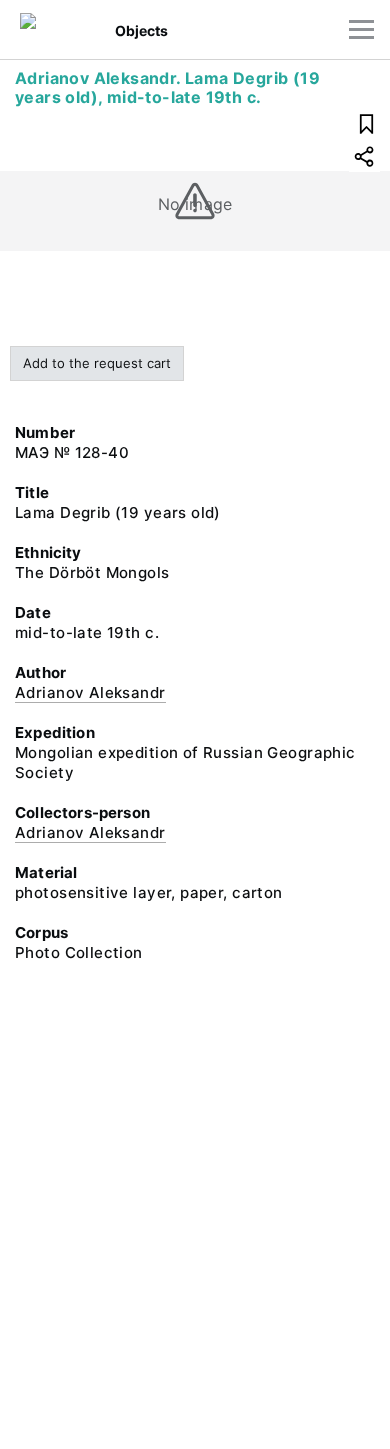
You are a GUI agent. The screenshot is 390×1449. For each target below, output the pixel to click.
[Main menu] (361, 29)
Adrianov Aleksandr (90, 692)
